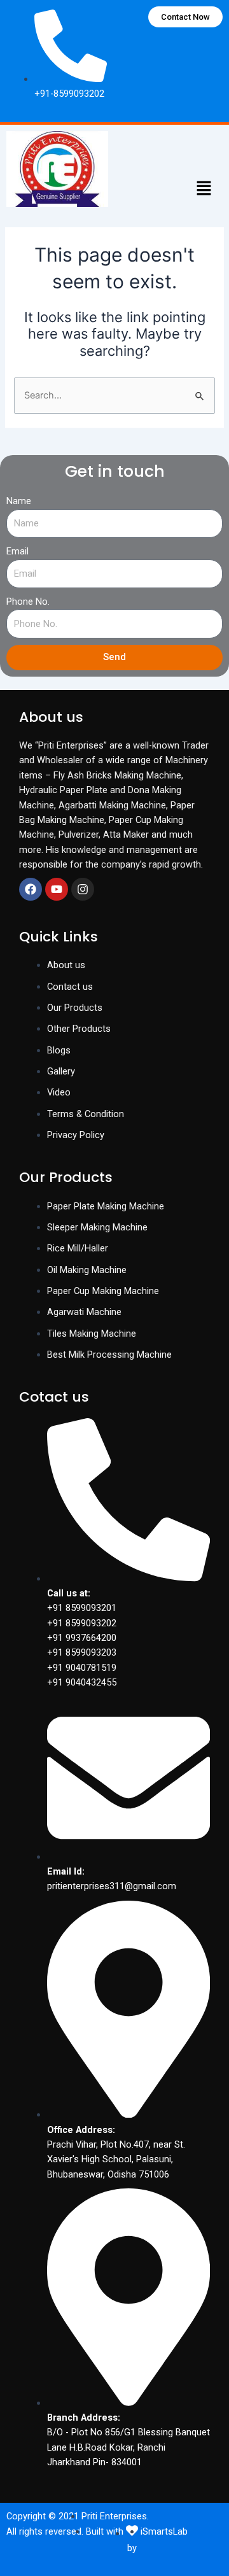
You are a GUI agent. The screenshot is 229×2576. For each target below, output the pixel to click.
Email (17, 551)
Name (19, 501)
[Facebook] (31, 889)
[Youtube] (57, 889)
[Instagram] (83, 889)
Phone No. (28, 602)
